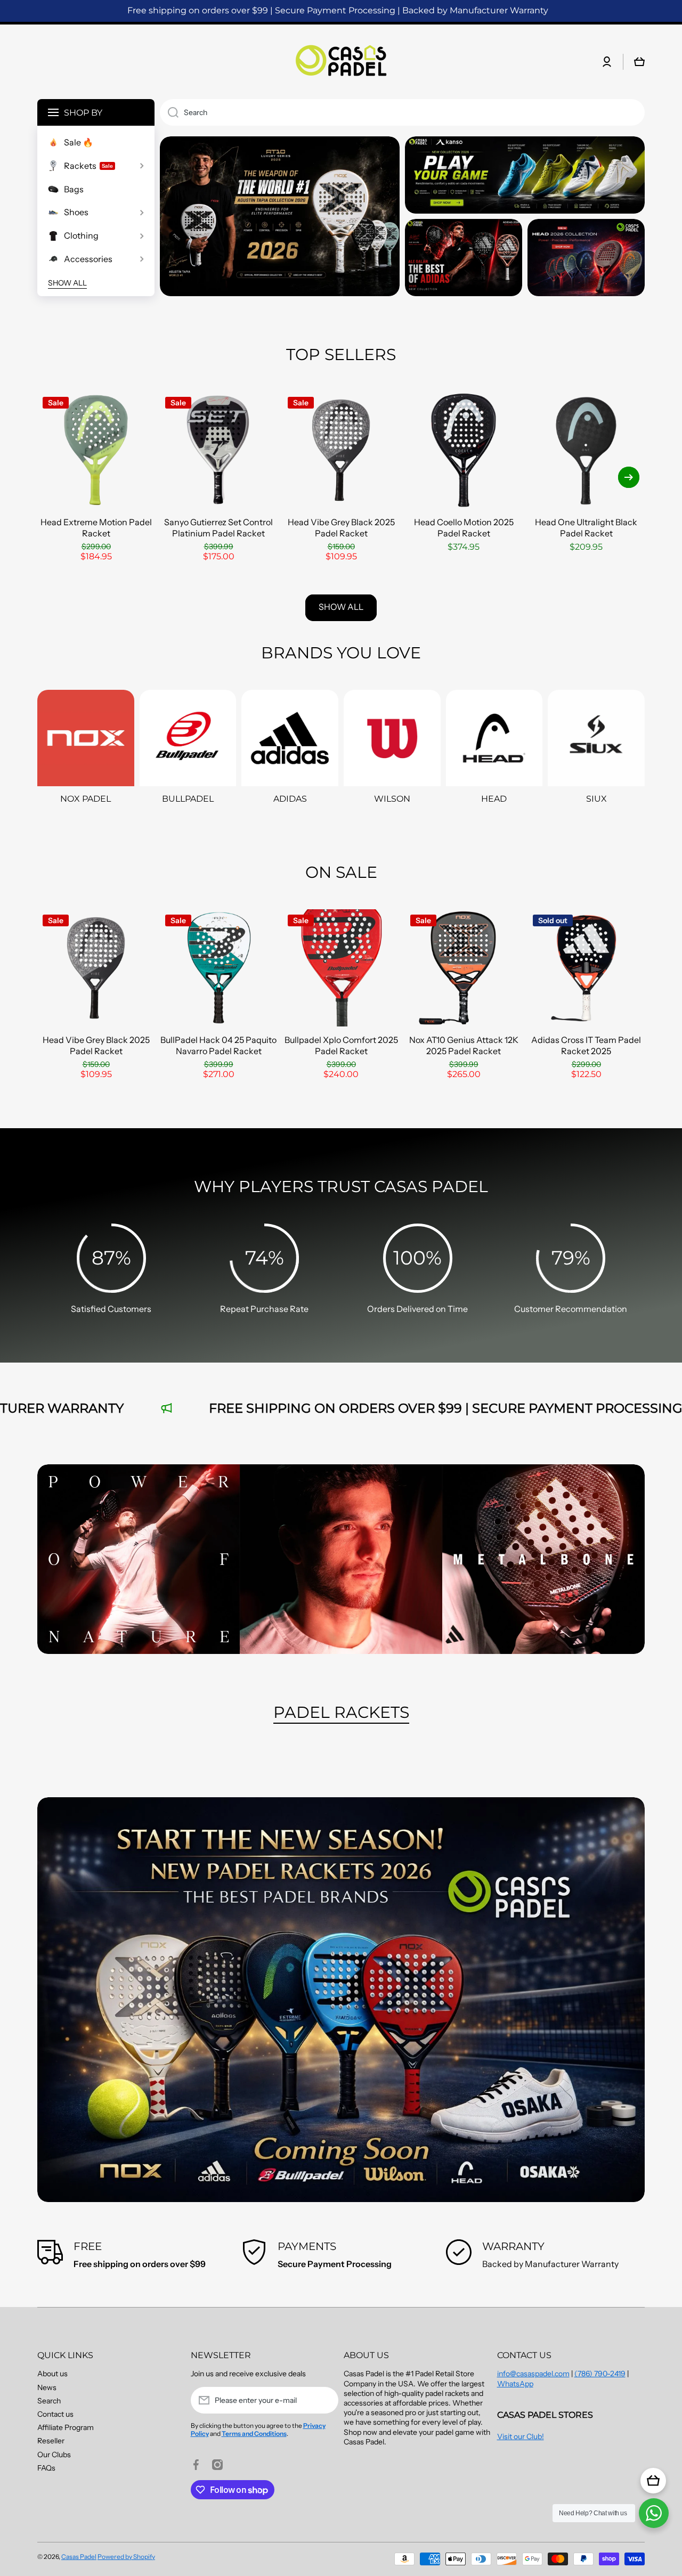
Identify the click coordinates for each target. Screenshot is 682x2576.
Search (49, 2401)
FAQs (46, 2468)
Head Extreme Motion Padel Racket (96, 528)
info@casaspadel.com (533, 2374)
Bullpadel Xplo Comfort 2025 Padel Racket (341, 1045)
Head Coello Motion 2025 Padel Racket (464, 528)
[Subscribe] (325, 2400)
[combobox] (402, 112)
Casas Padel (79, 2557)
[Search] (169, 112)
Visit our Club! (521, 2436)
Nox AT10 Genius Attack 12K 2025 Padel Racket (464, 1045)
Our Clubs (54, 2455)
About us (52, 2374)
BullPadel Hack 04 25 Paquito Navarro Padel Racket (218, 1045)
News (47, 2387)
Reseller (51, 2441)
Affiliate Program (66, 2427)
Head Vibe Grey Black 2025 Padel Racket (341, 528)
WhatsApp (515, 2384)
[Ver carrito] (653, 2481)
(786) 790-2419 (600, 2374)
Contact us (55, 2414)
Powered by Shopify (126, 2557)
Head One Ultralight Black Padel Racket (586, 528)
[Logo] (341, 62)
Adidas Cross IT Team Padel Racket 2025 (586, 1045)
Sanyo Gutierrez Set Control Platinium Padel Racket (218, 528)
